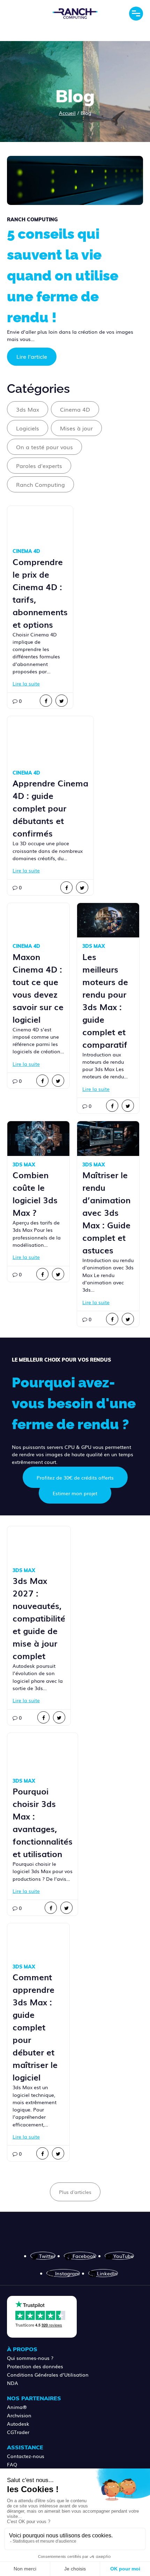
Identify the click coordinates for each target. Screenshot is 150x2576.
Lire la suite (26, 683)
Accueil (67, 113)
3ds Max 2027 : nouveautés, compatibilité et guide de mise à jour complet (39, 1618)
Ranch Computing (40, 484)
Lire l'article (32, 356)
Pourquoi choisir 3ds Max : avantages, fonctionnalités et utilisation (43, 1822)
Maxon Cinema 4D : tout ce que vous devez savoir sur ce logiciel (38, 988)
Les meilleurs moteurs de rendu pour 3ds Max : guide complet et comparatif (105, 1000)
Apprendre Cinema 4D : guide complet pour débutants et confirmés (50, 808)
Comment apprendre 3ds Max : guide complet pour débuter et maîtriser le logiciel (35, 2027)
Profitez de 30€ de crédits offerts (75, 1477)
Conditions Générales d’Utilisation (48, 2375)
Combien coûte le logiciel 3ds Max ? (35, 1193)
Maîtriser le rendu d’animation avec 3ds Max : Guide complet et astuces (106, 1212)
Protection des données (35, 2366)
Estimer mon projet (75, 1493)
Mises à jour (76, 428)
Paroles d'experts (39, 466)
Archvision (19, 2415)
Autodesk (18, 2424)
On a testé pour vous (44, 447)
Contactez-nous (26, 2456)
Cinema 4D (75, 409)
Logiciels (28, 428)
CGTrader (18, 2432)
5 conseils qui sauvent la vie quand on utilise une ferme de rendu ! (63, 275)
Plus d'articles (75, 2192)
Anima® (17, 2407)
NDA (13, 2383)
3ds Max (28, 409)
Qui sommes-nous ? (30, 2358)
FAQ (12, 2464)
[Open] (136, 14)
